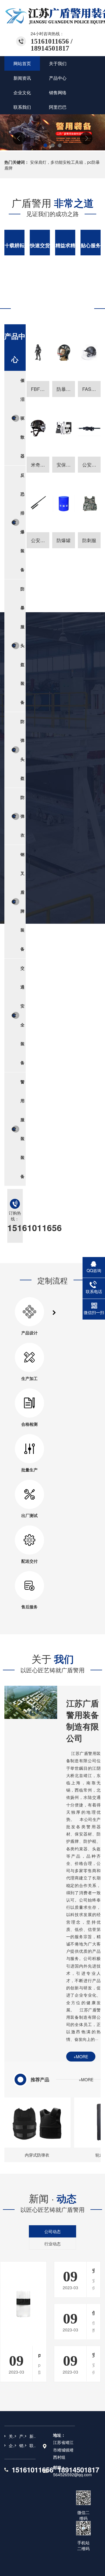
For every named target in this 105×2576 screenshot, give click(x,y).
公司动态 (52, 2231)
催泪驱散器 (22, 418)
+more (81, 2057)
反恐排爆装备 (22, 522)
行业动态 (52, 2244)
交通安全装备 (22, 1015)
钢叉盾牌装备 (22, 901)
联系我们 (33, 2445)
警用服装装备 (22, 1129)
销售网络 (22, 2445)
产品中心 (22, 2436)
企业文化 (12, 2445)
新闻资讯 (33, 2436)
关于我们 (12, 2436)
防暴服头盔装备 (22, 645)
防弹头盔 (22, 750)
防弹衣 (22, 816)
